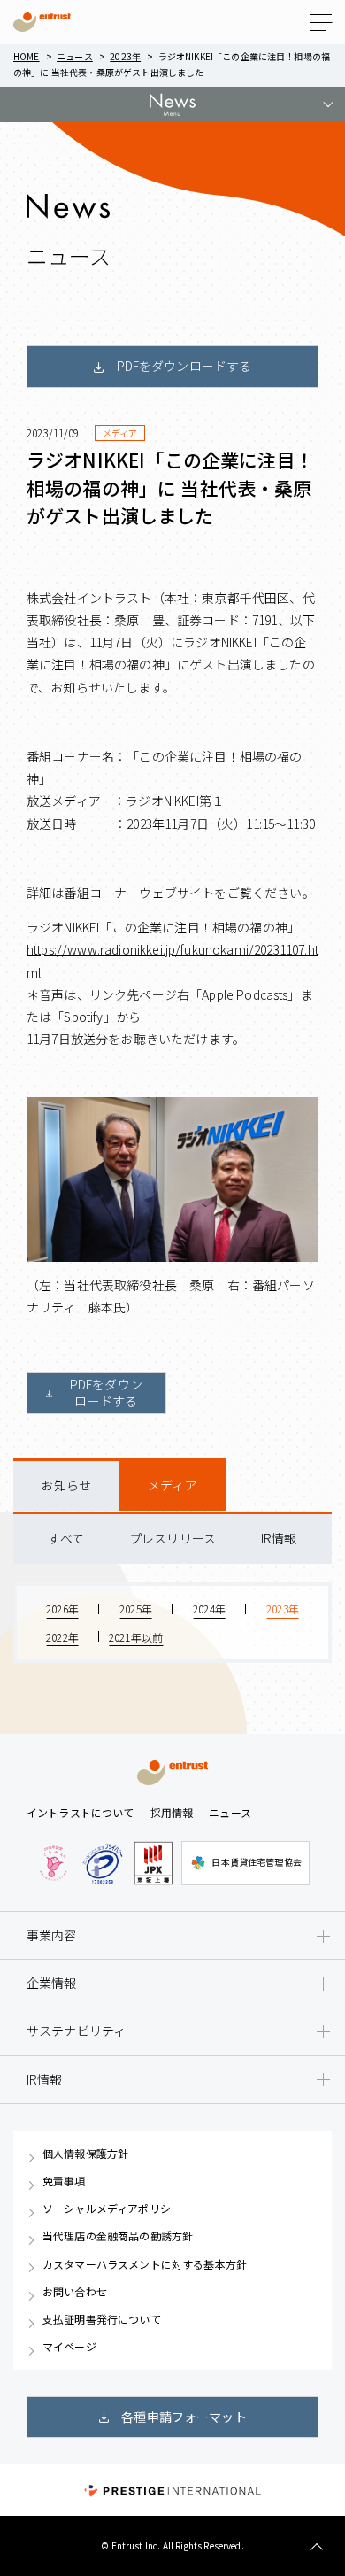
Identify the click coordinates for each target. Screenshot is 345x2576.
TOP (316, 2547)
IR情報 (279, 1538)
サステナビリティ (76, 2031)
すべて (65, 1538)
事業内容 (52, 1935)
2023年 (125, 56)
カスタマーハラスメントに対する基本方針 (145, 2264)
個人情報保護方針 (85, 2154)
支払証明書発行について (102, 2319)
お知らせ (66, 1485)
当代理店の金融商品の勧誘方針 (118, 2236)
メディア (172, 1485)
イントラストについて (80, 1812)
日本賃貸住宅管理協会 (257, 1862)
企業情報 (52, 1983)
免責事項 (64, 2181)
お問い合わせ (75, 2292)
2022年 (62, 1637)
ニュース (75, 56)
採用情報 (172, 1812)
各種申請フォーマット (184, 2417)
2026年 (62, 1609)
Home (27, 56)
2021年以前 (136, 1637)
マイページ (69, 2347)
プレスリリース (172, 1538)
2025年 (136, 1609)
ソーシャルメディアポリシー (112, 2209)
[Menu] (321, 23)
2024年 (209, 1609)
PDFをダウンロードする (184, 366)
